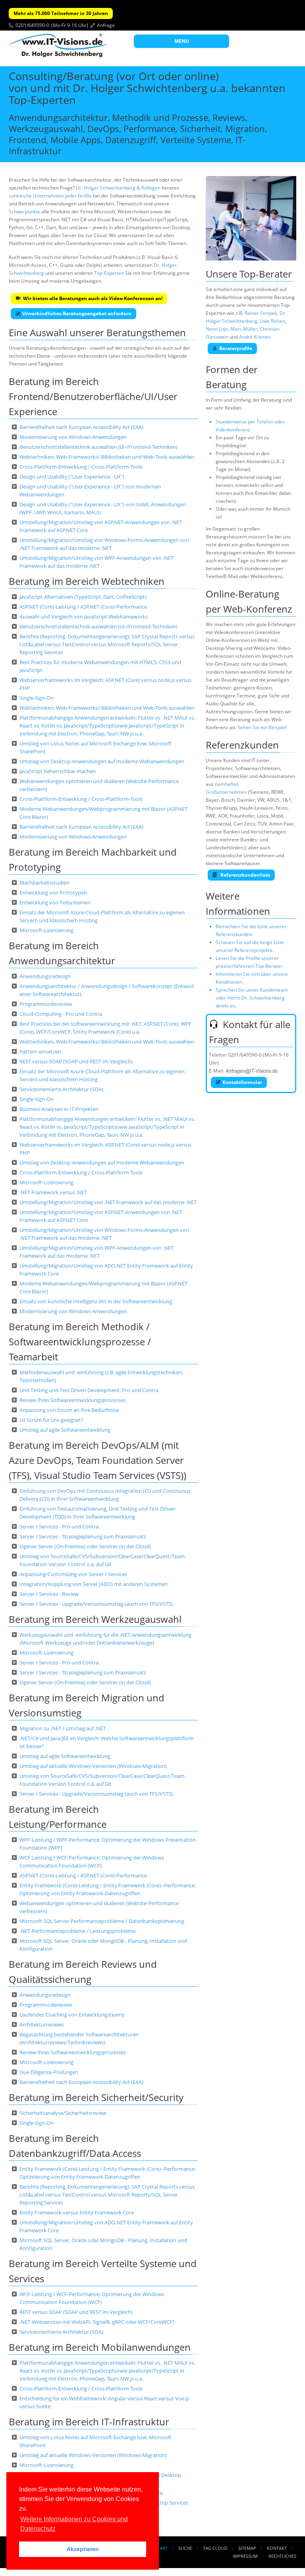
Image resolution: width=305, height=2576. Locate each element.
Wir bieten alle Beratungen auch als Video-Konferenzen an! (93, 298)
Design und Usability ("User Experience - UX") (72, 477)
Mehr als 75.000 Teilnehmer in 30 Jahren (61, 13)
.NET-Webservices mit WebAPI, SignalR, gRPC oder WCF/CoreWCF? (97, 2322)
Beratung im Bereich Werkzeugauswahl (95, 1619)
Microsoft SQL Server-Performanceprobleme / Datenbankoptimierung (102, 1921)
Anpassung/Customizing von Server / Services (73, 1574)
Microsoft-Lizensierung (46, 930)
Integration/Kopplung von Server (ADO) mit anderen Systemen (94, 1584)
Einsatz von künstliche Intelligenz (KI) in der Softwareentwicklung (96, 1301)
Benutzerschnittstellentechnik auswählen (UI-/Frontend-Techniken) (98, 447)
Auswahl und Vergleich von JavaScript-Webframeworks (84, 617)
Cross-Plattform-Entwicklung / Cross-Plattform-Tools (81, 467)
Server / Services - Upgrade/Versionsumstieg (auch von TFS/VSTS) (96, 1604)
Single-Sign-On (37, 698)
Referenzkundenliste (245, 875)
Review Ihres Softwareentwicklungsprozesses (73, 1400)
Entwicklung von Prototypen (53, 893)
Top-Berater (266, 274)
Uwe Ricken (272, 321)
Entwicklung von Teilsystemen (55, 902)
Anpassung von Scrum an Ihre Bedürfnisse (69, 1410)
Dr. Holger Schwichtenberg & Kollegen (118, 188)
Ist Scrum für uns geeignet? (51, 1420)
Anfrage (106, 25)
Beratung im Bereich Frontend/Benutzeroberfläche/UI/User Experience (93, 396)
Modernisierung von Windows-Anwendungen (73, 437)
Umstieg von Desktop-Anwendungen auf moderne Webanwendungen (102, 761)
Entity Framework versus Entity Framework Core (77, 2212)
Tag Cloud (215, 2548)
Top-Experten (109, 273)
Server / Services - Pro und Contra (59, 1526)
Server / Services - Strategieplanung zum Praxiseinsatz (83, 1536)
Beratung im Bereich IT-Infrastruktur (89, 2422)
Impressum (245, 2556)
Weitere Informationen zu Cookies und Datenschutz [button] (74, 2524)
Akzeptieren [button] (83, 2549)
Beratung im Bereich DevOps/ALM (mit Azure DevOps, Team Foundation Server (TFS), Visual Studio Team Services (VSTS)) (97, 1460)
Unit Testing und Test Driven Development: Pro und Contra (89, 1390)
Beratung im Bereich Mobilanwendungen (100, 2347)
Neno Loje (217, 329)
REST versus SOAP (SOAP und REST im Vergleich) (76, 1061)
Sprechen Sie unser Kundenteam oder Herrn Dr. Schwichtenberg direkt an (252, 998)
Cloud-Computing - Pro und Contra (61, 1014)
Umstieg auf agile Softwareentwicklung (65, 1430)
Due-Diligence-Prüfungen (49, 2072)
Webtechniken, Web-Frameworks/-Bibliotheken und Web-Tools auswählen (107, 457)
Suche (185, 2548)
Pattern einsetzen (40, 1051)
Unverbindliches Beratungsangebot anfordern (77, 313)
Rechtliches (282, 2556)
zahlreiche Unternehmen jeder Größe (50, 196)
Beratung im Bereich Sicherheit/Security (96, 2097)
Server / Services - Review (49, 1594)
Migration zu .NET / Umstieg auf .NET (63, 1728)
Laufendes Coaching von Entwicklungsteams (72, 2015)
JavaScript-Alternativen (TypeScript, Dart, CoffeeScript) (83, 597)
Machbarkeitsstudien (44, 883)
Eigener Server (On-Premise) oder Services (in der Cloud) (85, 1546)
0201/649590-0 (32, 25)
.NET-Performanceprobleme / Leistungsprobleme (77, 1931)
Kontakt (277, 2548)
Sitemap (247, 2548)
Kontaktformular (242, 1082)
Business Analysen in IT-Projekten (59, 1109)
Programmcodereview (46, 1004)
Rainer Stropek (261, 313)
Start (161, 2548)
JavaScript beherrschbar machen (58, 771)
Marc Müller (244, 329)
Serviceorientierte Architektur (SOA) (61, 1089)
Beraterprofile (236, 348)
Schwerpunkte (24, 212)
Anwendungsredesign (45, 976)
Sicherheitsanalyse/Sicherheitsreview (63, 2113)
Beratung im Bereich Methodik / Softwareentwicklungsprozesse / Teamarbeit (80, 1342)
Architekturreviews (42, 2024)
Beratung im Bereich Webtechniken (87, 581)
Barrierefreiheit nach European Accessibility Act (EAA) (81, 427)
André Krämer (255, 337)
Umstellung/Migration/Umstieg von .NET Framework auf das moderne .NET (108, 1202)
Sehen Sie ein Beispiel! (262, 727)
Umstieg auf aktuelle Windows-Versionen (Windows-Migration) (93, 1766)
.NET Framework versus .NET (53, 1192)
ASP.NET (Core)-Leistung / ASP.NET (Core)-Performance (83, 607)
